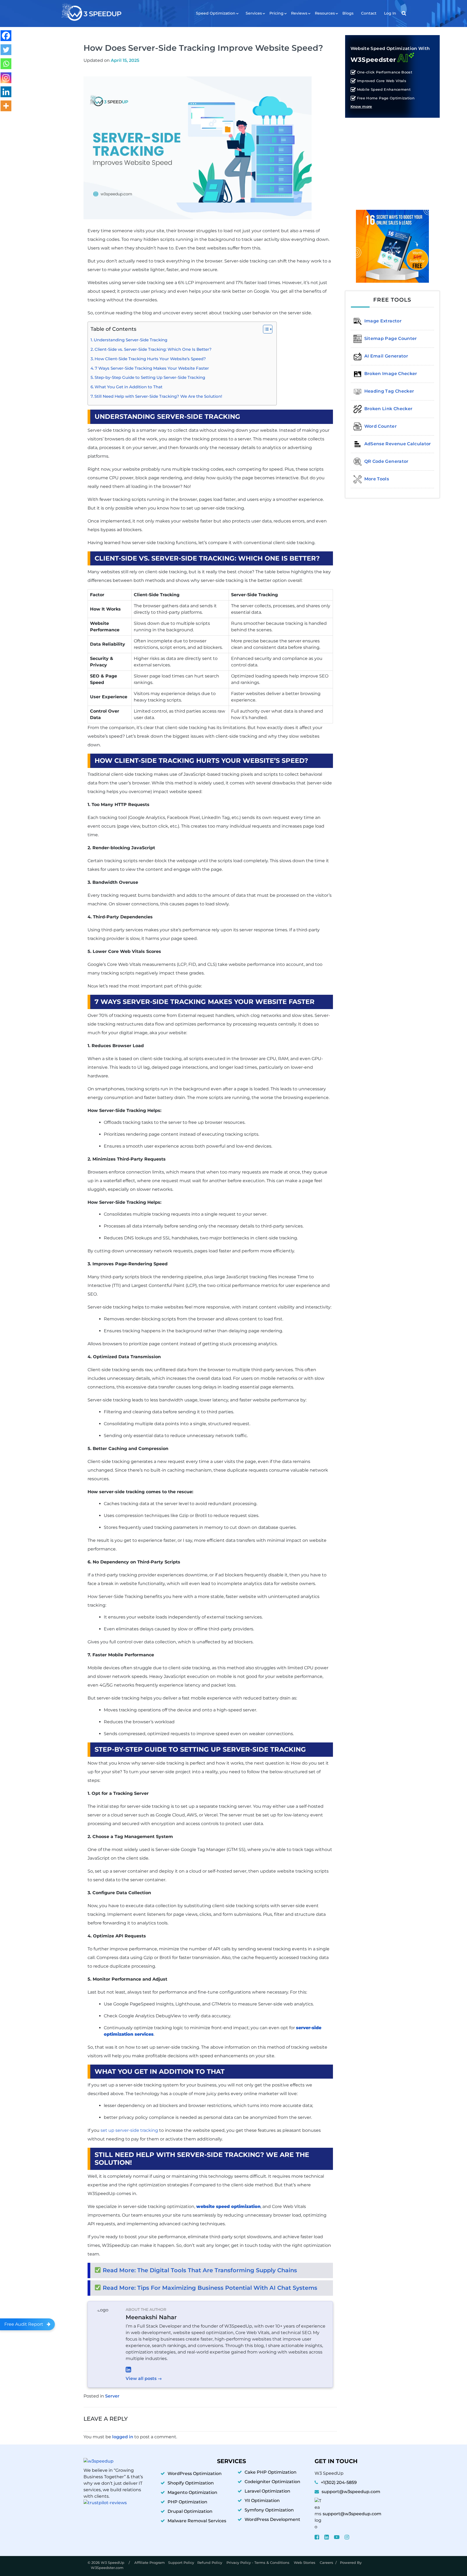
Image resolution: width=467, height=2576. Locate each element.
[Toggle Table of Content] (265, 329)
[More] (6, 106)
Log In (390, 13)
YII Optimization (262, 2501)
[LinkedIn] (226, 2369)
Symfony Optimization (269, 2510)
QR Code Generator (386, 461)
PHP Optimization (187, 2502)
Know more (361, 107)
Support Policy (181, 2562)
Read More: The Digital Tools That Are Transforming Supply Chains (200, 2270)
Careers (326, 2562)
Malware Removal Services (197, 2521)
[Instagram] (6, 78)
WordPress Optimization (195, 2474)
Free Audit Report (24, 2324)
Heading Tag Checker (389, 391)
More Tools (377, 479)
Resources (325, 13)
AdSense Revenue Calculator (398, 444)
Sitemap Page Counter (391, 338)
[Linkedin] (6, 92)
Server (112, 2396)
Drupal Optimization (190, 2511)
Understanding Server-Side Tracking (131, 340)
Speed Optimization (216, 13)
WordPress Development (272, 2519)
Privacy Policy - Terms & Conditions (258, 2562)
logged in (123, 2437)
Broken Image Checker (391, 374)
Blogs (348, 13)
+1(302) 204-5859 (339, 2482)
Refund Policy (210, 2562)
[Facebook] (6, 36)
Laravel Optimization (267, 2491)
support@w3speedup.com (351, 2492)
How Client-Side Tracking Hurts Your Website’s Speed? (150, 359)
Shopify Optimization (191, 2483)
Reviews (299, 13)
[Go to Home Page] (91, 12)
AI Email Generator (386, 356)
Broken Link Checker (388, 409)
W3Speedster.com (107, 2568)
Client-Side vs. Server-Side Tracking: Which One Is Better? (153, 349)
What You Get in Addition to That (129, 387)
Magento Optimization (192, 2492)
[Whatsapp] (6, 64)
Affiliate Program (150, 2562)
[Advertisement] (392, 160)
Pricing (276, 13)
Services (254, 13)
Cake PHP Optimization (271, 2472)
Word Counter (381, 426)
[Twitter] (6, 50)
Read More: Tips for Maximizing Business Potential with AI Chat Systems (210, 2288)
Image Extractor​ (383, 321)
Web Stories (305, 2562)
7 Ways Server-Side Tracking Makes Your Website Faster (152, 368)
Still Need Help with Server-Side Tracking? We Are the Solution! (158, 396)
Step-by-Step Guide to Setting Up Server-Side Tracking (150, 377)
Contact (369, 13)
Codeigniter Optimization (272, 2482)
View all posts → (144, 2378)
